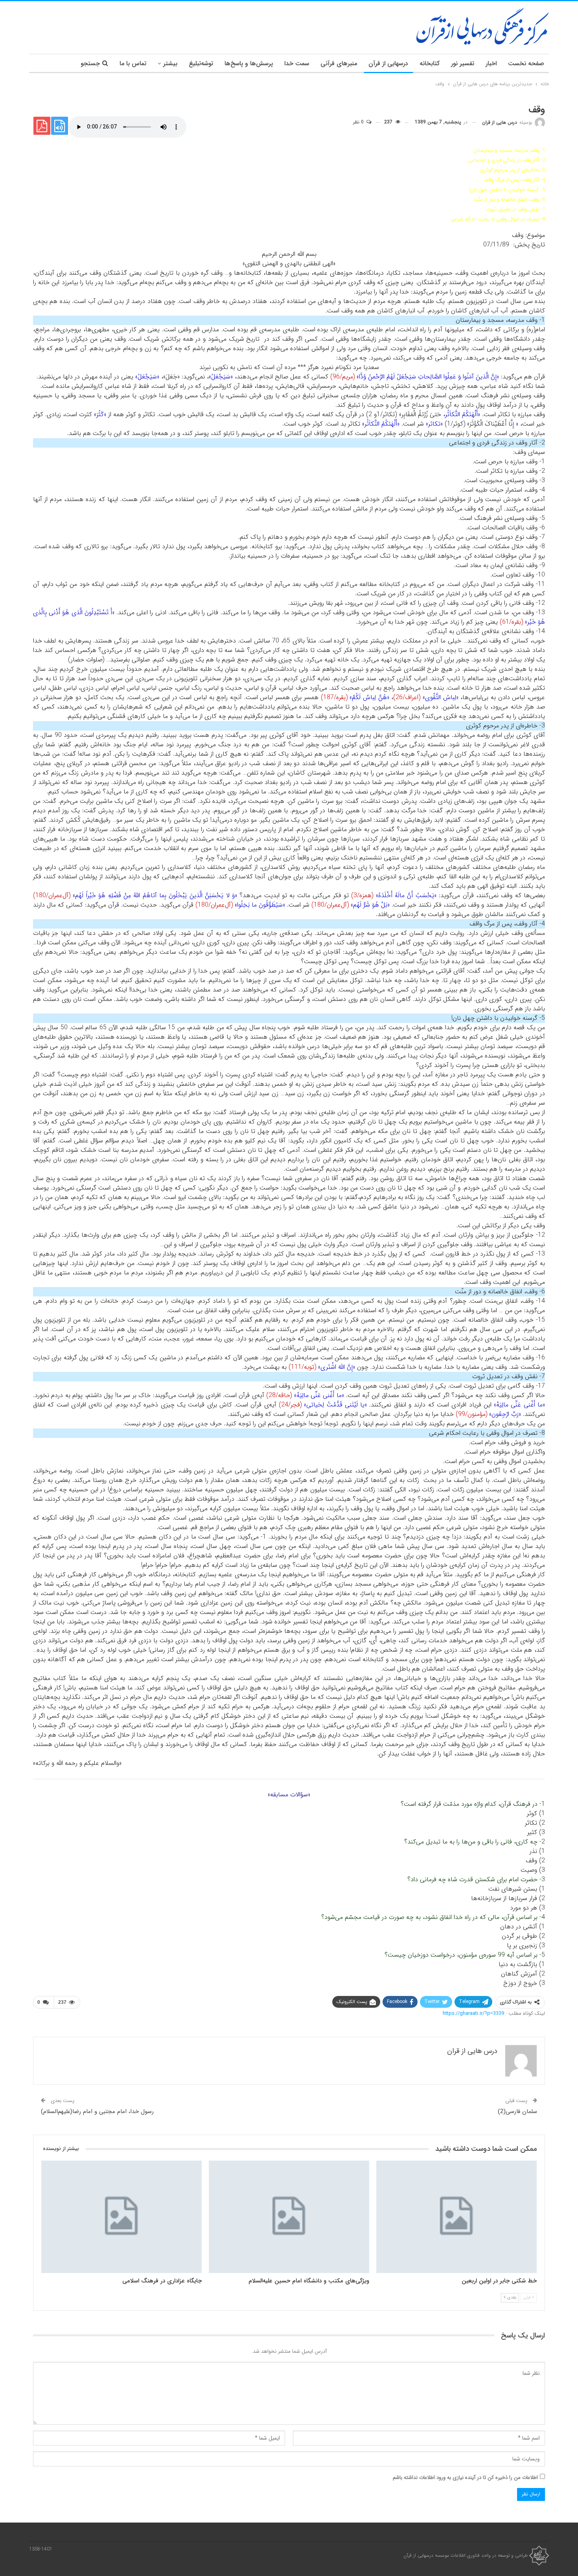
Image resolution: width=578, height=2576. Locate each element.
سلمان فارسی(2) (517, 2111)
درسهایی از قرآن (388, 63)
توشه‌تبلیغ (201, 63)
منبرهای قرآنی (339, 63)
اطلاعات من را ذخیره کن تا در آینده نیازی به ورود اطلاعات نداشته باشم (465, 2478)
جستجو (90, 63)
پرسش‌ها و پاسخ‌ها (249, 63)
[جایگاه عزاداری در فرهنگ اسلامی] (121, 2217)
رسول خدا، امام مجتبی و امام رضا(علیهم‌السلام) (97, 2111)
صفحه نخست (526, 63)
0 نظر (359, 122)
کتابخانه (430, 63)
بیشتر (170, 63)
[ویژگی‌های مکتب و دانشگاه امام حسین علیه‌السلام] (289, 2217)
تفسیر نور (463, 63)
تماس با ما (133, 63)
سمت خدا (297, 63)
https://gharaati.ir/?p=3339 (473, 2013)
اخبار (491, 63)
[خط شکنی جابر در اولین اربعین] (457, 2217)
